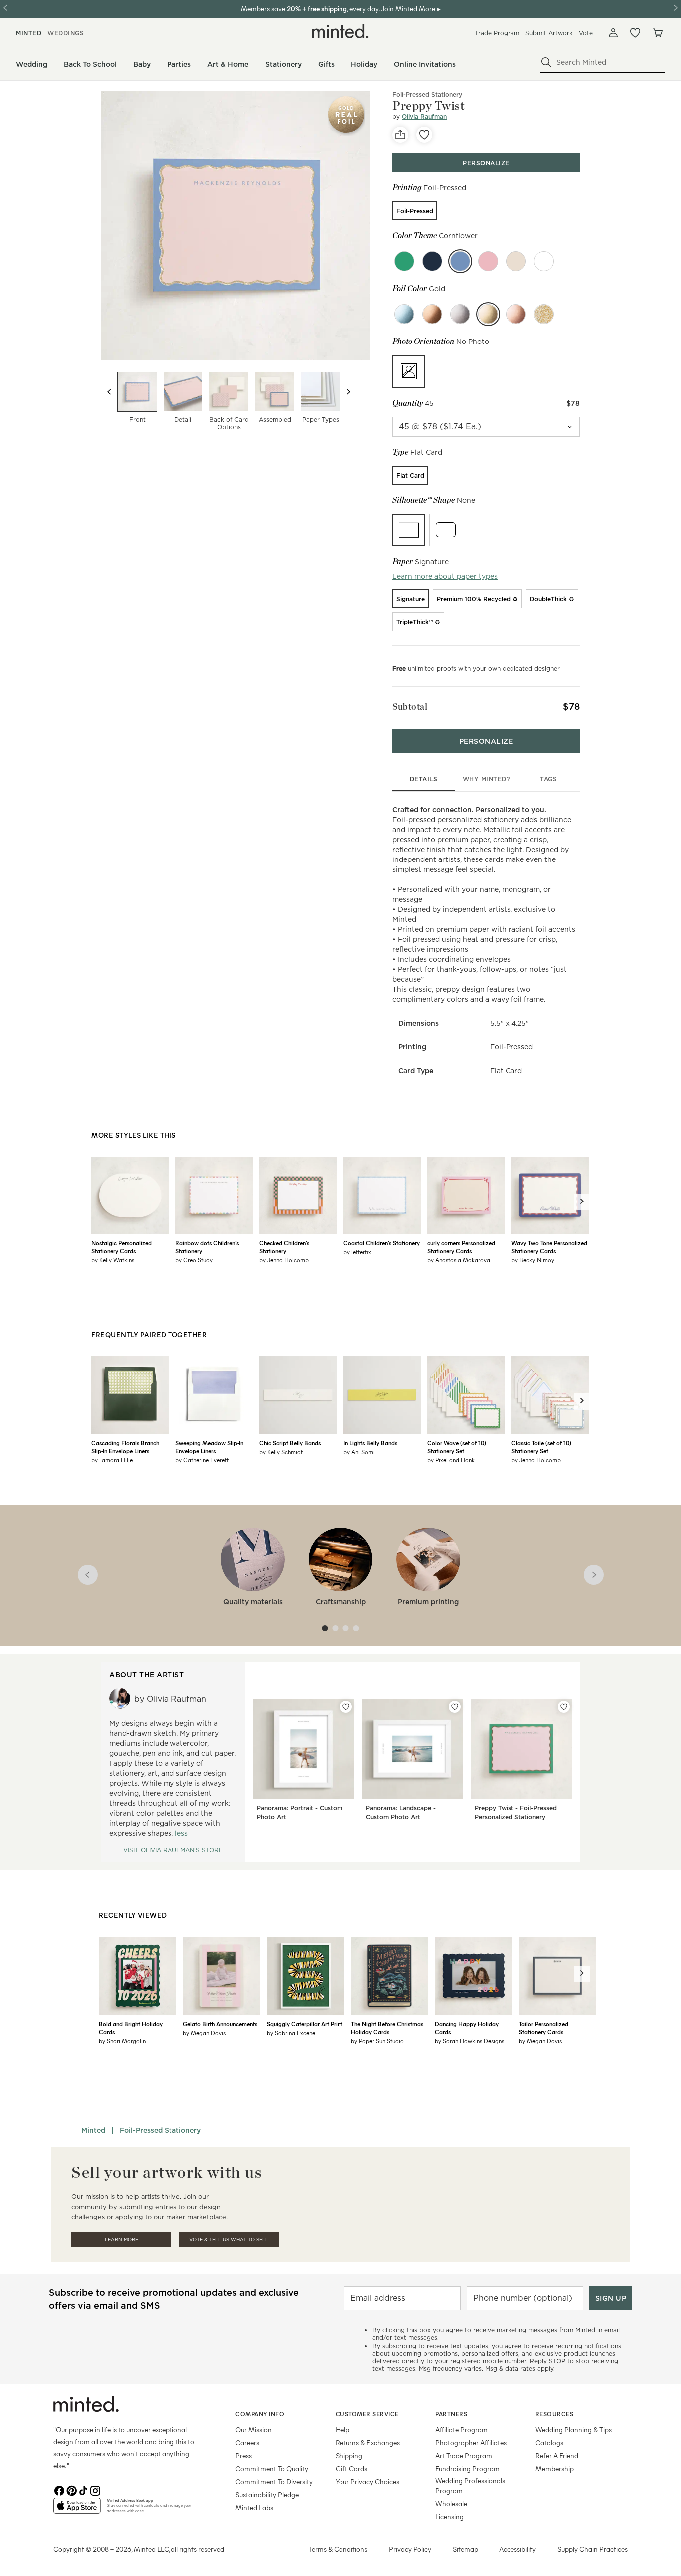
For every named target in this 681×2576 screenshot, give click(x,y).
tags (548, 779)
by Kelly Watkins (113, 1260)
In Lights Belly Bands (370, 1443)
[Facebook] (59, 2490)
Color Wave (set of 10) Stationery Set (457, 1447)
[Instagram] (95, 2490)
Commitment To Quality (272, 2469)
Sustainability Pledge (267, 2494)
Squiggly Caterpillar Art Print (305, 2024)
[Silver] (460, 314)
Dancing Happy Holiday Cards (467, 2028)
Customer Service (367, 2414)
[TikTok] (83, 2490)
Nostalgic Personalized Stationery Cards (121, 1247)
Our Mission (254, 2430)
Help (342, 2430)
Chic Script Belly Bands (290, 1443)
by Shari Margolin (122, 2041)
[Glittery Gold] (544, 314)
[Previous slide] (109, 392)
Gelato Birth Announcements (220, 2024)
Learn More (121, 2240)
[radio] (415, 211)
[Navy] (432, 261)
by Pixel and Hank (451, 1460)
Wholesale (451, 2503)
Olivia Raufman (424, 116)
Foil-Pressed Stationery (427, 94)
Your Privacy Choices (367, 2482)
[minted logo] (340, 31)
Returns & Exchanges (368, 2443)
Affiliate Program (461, 2430)
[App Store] (77, 2510)
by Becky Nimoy (533, 1260)
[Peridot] (404, 261)
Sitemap (465, 2549)
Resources (555, 2414)
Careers (247, 2443)
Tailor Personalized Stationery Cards (544, 2028)
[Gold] (488, 314)
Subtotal (410, 707)
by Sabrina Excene (291, 2033)
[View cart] (657, 33)
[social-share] (400, 135)
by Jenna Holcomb (284, 1260)
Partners (451, 2414)
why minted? (486, 779)
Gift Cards (351, 2469)
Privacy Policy (410, 2549)
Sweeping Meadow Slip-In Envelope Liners (209, 1447)
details (424, 779)
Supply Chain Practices (593, 2549)
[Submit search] (546, 62)
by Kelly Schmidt (281, 1452)
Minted (93, 2130)
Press (244, 2456)
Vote (586, 33)
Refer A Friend (557, 2456)
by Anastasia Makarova (459, 1260)
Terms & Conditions (338, 2549)
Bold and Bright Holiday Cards (131, 2028)
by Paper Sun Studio (377, 2041)
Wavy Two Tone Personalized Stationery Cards (549, 1247)
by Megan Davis (204, 2033)
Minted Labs (254, 2507)
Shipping (349, 2456)
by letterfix (357, 1252)
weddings (66, 33)
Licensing (449, 2516)
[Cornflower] (460, 261)
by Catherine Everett (202, 1460)
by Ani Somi (359, 1452)
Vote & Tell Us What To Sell (229, 2240)
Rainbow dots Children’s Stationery (207, 1247)
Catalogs (549, 2443)
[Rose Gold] (516, 314)
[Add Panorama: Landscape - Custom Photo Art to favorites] (455, 1707)
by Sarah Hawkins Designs (469, 2041)
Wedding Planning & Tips (574, 2430)
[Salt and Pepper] (544, 261)
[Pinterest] (71, 2490)
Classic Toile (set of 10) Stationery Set (541, 1447)
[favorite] (424, 135)
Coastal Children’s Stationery (382, 1243)
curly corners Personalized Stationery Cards (461, 1247)
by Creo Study (194, 1260)
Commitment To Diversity (274, 2482)
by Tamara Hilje (112, 1460)
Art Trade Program (464, 2456)
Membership (555, 2469)
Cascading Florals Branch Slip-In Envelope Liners (125, 1447)
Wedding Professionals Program (470, 2486)
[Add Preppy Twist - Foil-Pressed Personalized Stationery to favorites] (564, 1707)
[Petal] (488, 261)
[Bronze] (432, 314)
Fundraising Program (467, 2469)
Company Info (260, 2414)
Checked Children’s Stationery (284, 1247)
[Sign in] (613, 33)
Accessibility (517, 2549)
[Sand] (516, 261)
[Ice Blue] (404, 314)
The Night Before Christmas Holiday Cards (387, 2028)
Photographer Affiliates (471, 2443)
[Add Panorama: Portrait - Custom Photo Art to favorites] (346, 1707)
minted (29, 33)
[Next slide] (348, 392)
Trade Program (497, 33)
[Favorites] (635, 33)
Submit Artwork (549, 33)
